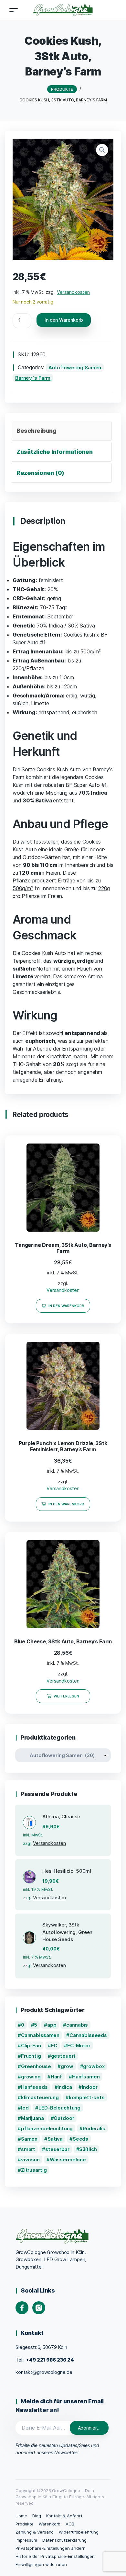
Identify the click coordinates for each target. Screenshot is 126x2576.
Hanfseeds (34, 2087)
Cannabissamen (40, 2035)
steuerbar (57, 2149)
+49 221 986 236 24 (50, 2360)
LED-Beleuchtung (59, 2108)
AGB (70, 2524)
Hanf (56, 2077)
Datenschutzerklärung (64, 2540)
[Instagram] (39, 2308)
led (25, 2108)
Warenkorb (50, 2524)
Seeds (80, 2139)
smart (28, 2149)
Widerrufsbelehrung (79, 2532)
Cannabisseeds (88, 2035)
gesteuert (63, 2056)
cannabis (77, 2025)
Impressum (26, 2540)
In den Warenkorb (64, 320)
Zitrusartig (34, 2170)
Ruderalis (94, 2128)
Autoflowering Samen (75, 368)
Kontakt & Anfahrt (64, 2516)
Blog (37, 2516)
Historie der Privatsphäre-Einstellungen (55, 2556)
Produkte (25, 2524)
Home (21, 2516)
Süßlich (88, 2149)
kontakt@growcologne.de (44, 2372)
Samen (29, 2139)
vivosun (30, 2160)
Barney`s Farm (33, 378)
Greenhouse (36, 2066)
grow (67, 2066)
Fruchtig (31, 2056)
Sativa (55, 2139)
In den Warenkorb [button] (67, 1306)
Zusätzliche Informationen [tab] (55, 452)
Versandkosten (73, 292)
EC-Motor (79, 2046)
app (52, 2025)
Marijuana (32, 2118)
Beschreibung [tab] (37, 431)
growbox (94, 2066)
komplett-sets (87, 2097)
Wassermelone (68, 2160)
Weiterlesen (67, 1696)
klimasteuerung (40, 2097)
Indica (65, 2087)
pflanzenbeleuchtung (47, 2128)
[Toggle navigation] (14, 10)
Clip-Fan (31, 2046)
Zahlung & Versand (35, 2532)
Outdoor (64, 2118)
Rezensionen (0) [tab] (40, 473)
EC (54, 2046)
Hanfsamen (86, 2077)
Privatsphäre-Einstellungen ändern (51, 2548)
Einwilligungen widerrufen (41, 2564)
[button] (102, 150)
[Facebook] (22, 2308)
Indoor (89, 2087)
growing (31, 2077)
